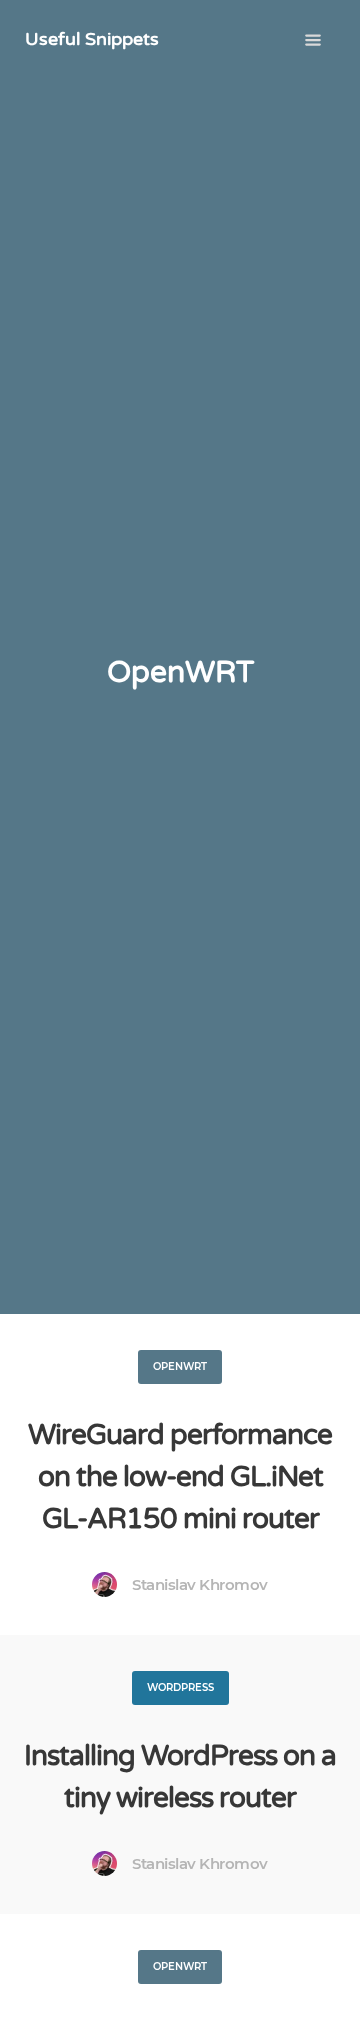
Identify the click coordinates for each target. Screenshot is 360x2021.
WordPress (180, 1687)
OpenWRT (180, 1366)
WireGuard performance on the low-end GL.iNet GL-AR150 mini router (180, 1477)
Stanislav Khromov (200, 1584)
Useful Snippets (92, 39)
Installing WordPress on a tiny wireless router (180, 1777)
